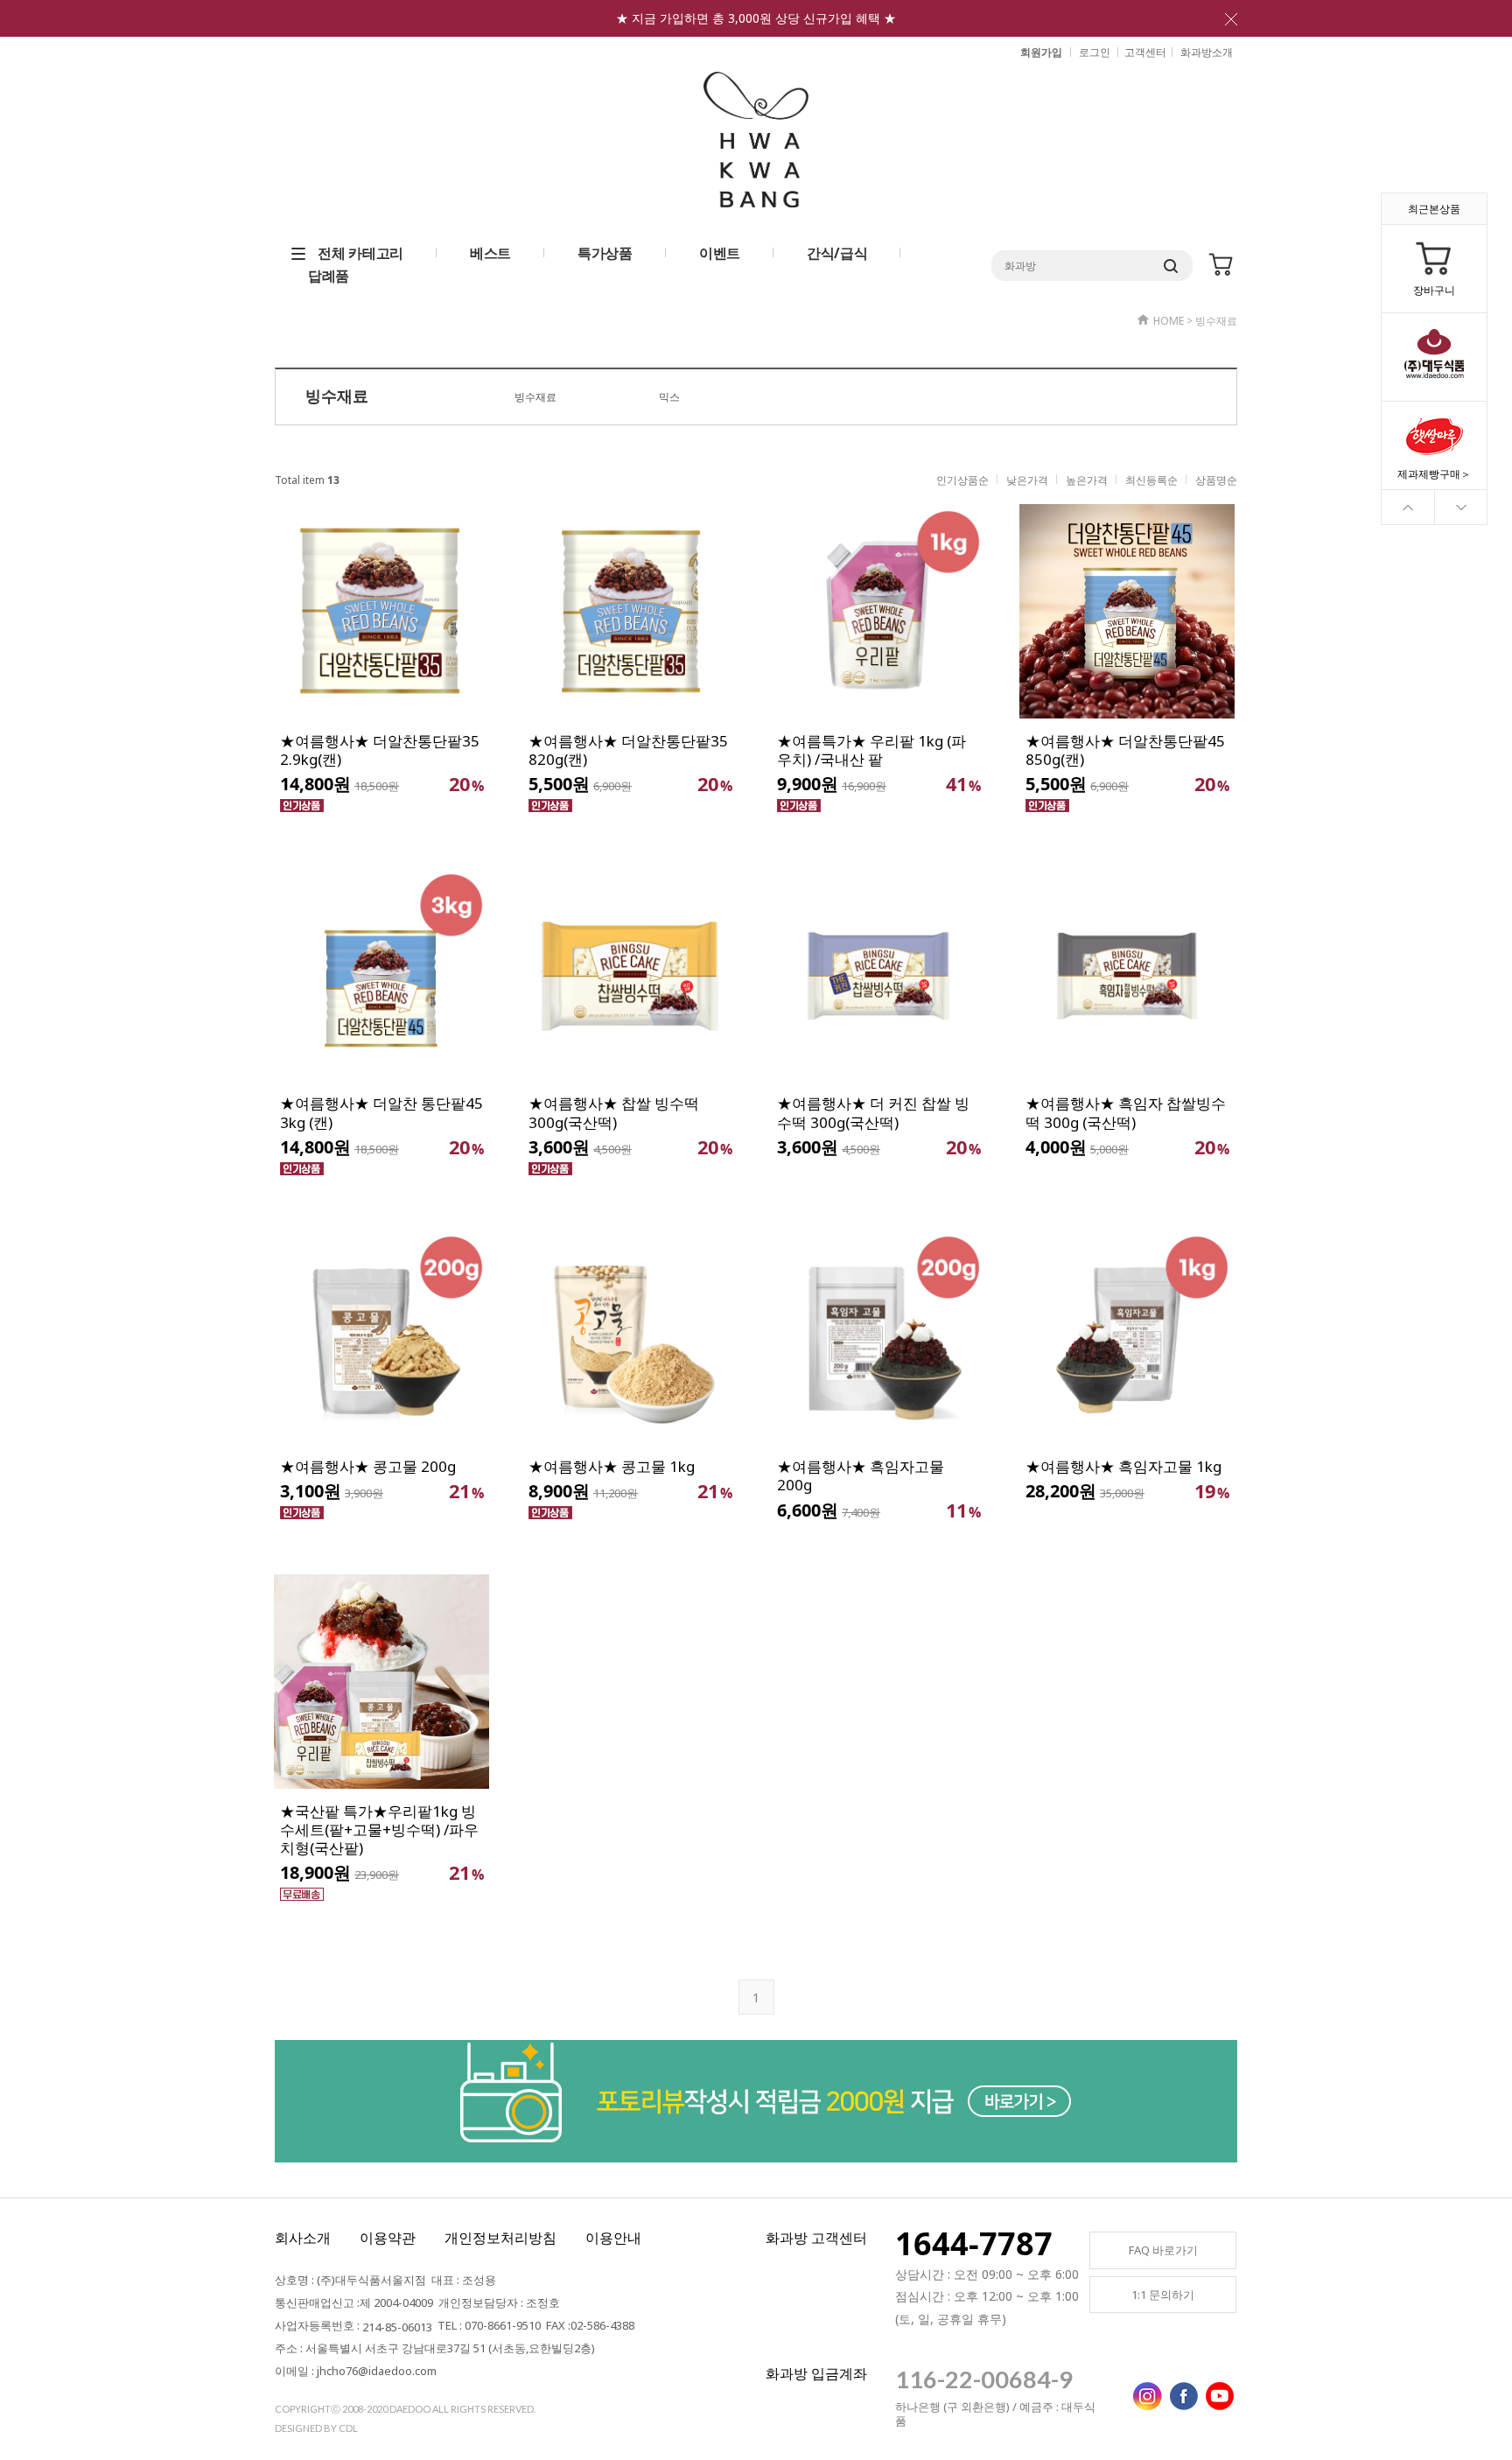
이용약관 (388, 2238)
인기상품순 (962, 480)
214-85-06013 (397, 2327)
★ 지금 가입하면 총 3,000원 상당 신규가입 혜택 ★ (756, 18)
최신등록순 (1151, 480)
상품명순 (1216, 480)
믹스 (669, 397)
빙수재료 (535, 397)
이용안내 (613, 2238)
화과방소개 (1207, 52)
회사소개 (303, 2238)
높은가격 (1087, 480)
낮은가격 (1027, 480)
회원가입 (1041, 52)
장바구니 (1434, 290)
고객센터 (1145, 52)
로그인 (1095, 52)
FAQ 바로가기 (1163, 2250)
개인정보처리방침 (500, 2238)
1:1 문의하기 (1163, 2295)
